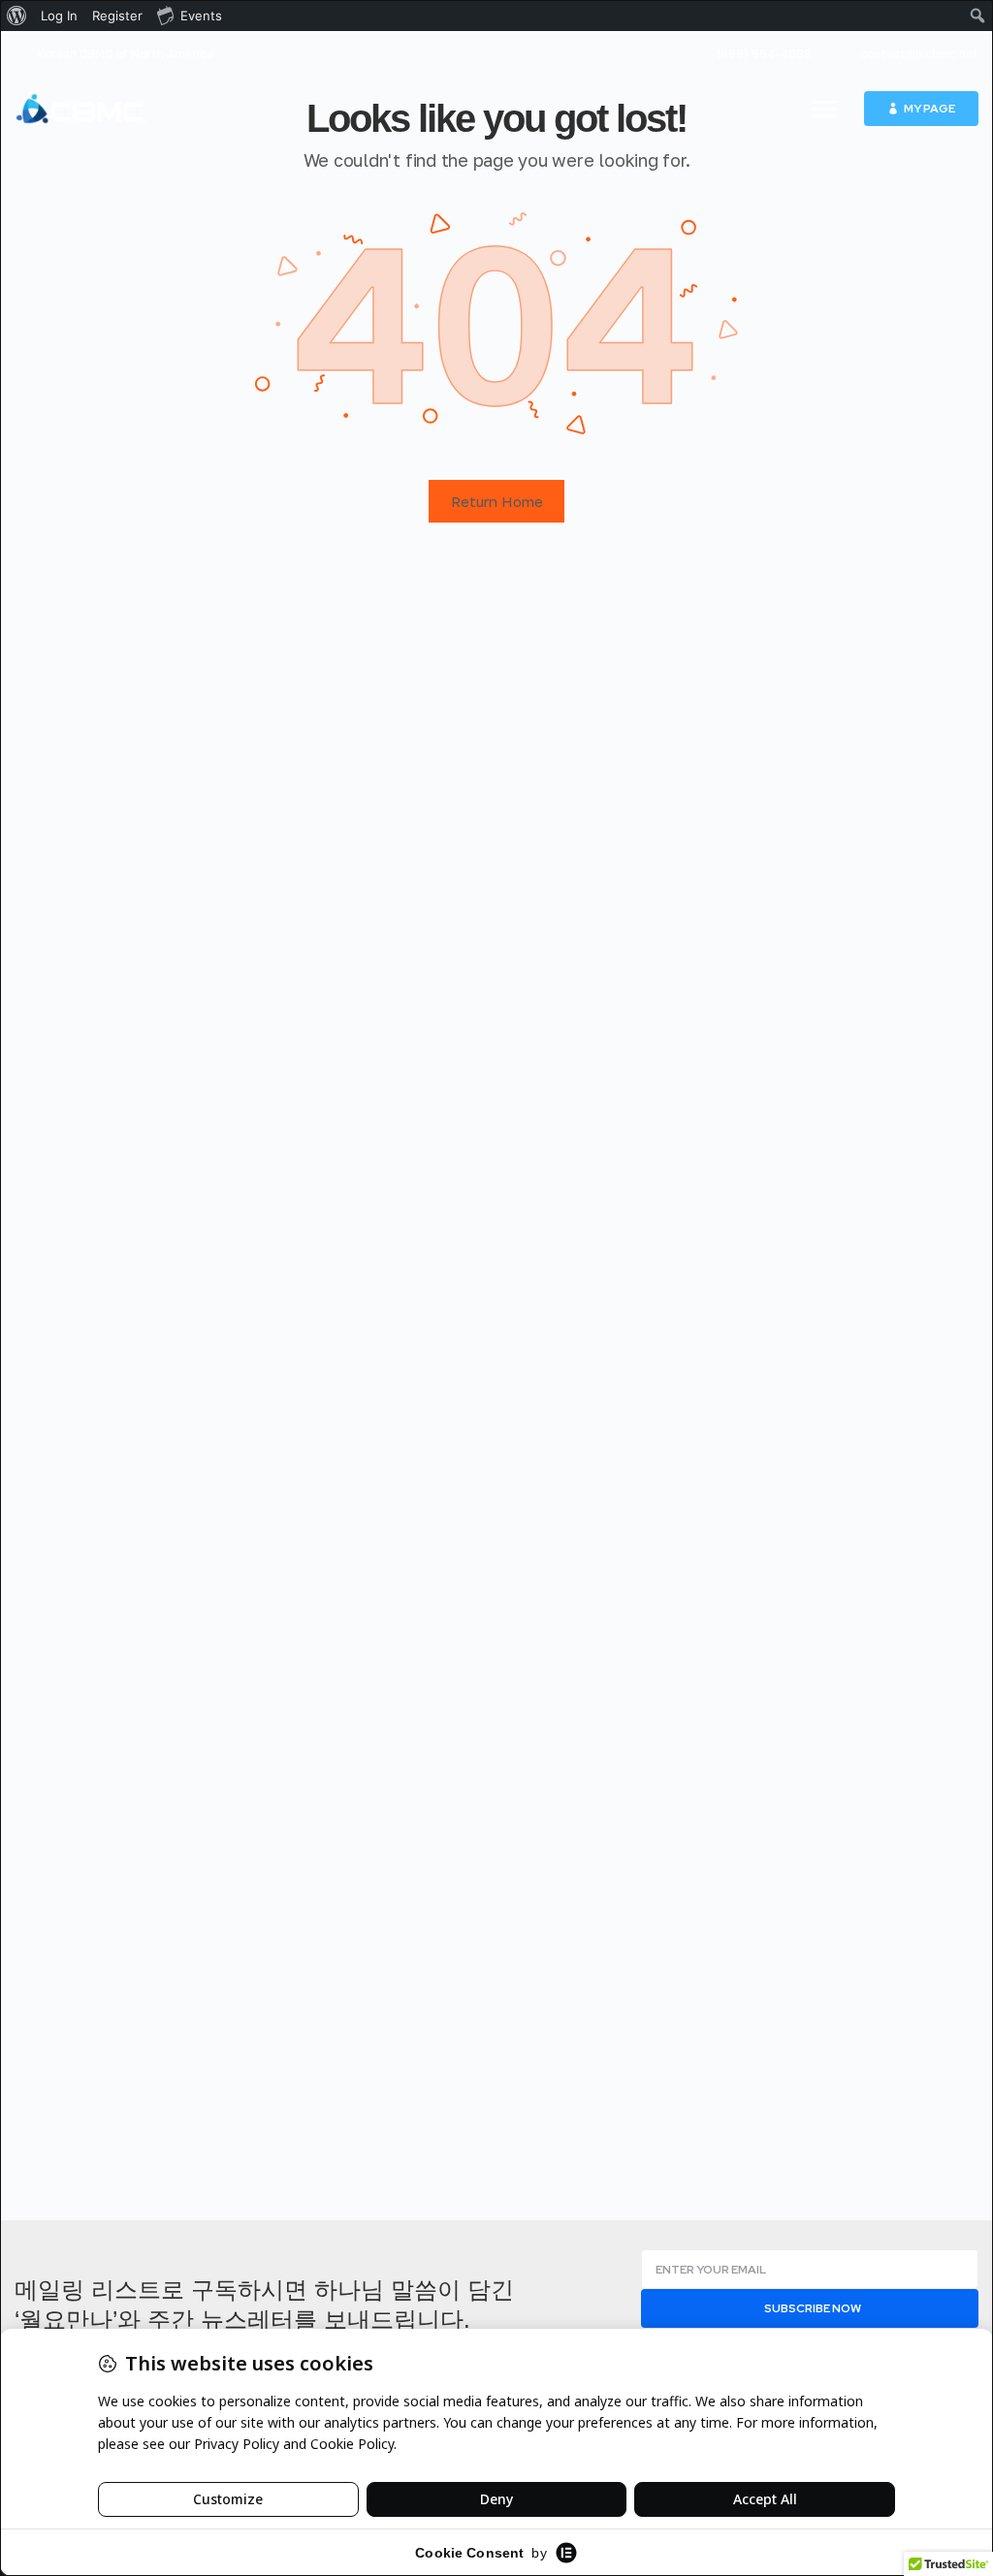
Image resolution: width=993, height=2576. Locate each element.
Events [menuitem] (201, 16)
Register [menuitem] (117, 16)
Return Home (497, 501)
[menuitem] (17, 16)
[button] (824, 109)
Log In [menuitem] (59, 16)
